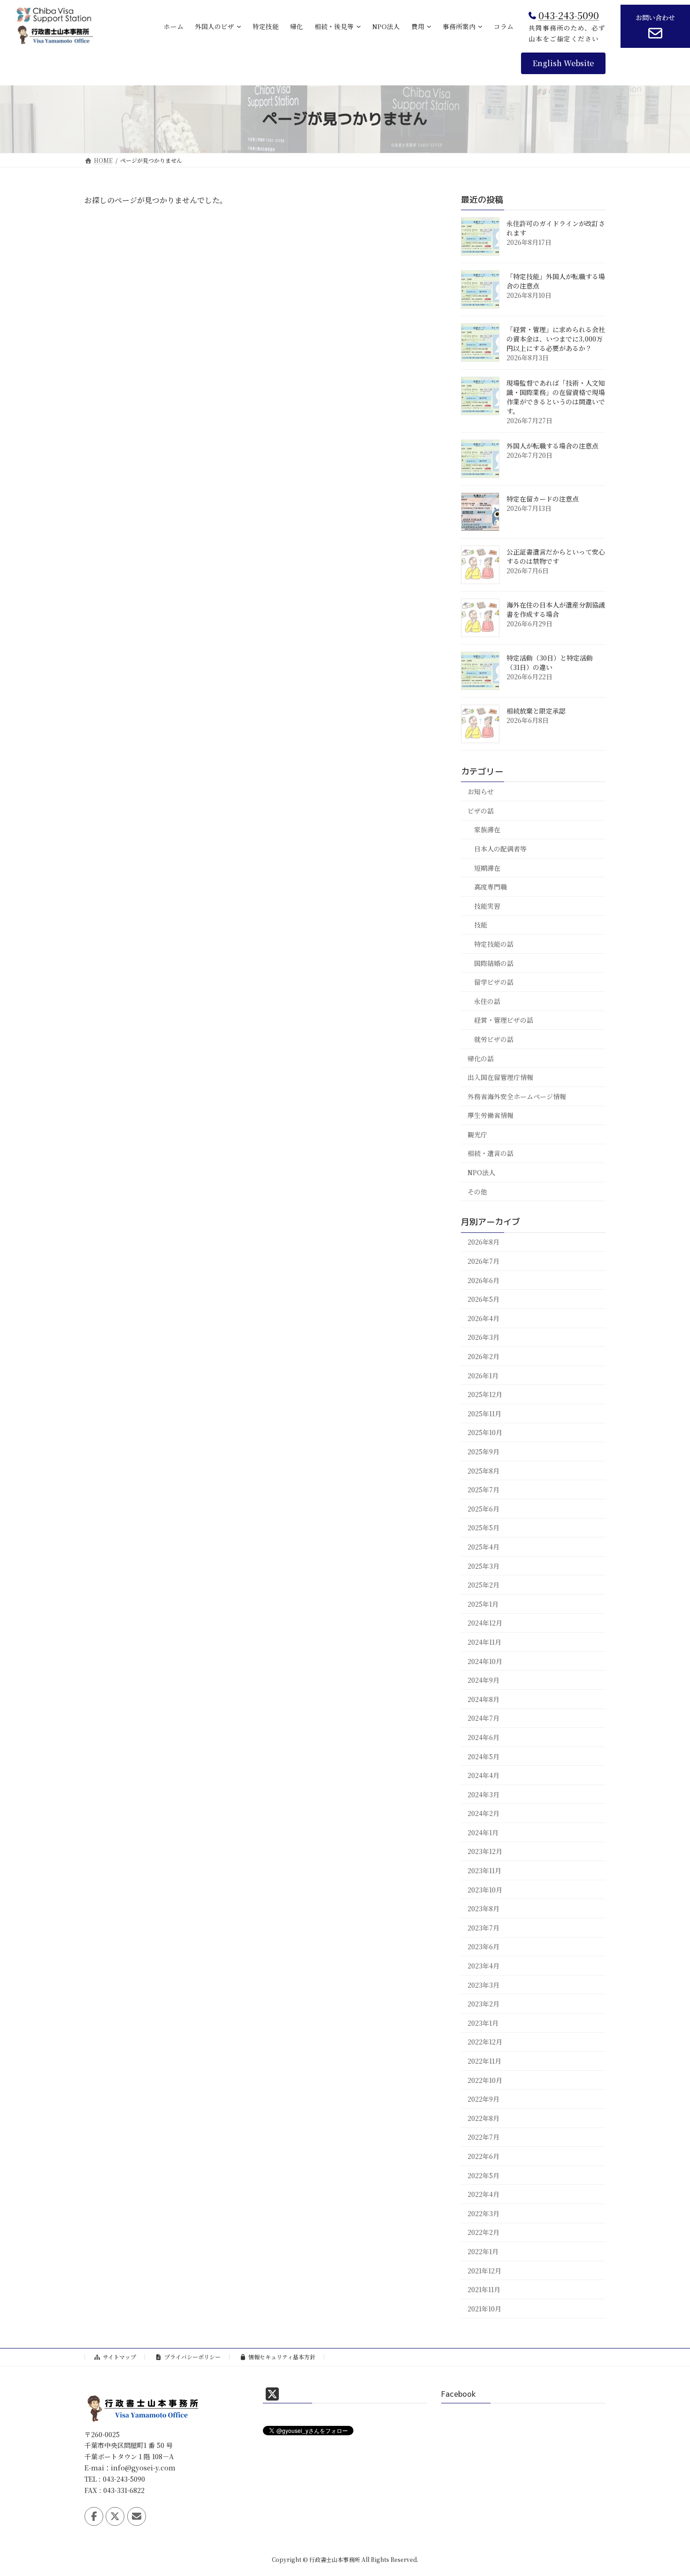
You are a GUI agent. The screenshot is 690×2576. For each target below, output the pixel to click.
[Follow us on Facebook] (94, 2516)
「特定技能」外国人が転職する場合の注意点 (556, 281)
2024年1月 (483, 1832)
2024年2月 (483, 1813)
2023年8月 (483, 1908)
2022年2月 (483, 2232)
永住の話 (487, 1001)
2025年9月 (483, 1451)
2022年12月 (485, 2042)
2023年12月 (485, 1851)
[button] (563, 63)
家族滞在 (487, 829)
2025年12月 (485, 1394)
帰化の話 (481, 1058)
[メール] (137, 2516)
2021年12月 (484, 2270)
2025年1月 (483, 1603)
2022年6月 (483, 2156)
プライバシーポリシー (192, 2357)
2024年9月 (483, 1680)
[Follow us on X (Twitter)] (115, 2516)
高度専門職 (491, 887)
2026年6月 (483, 1280)
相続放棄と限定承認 (536, 711)
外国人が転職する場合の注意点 (552, 446)
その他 (477, 1191)
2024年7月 (483, 1718)
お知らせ (481, 791)
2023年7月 (483, 1928)
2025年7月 (483, 1489)
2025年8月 (483, 1470)
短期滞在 (487, 867)
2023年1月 (483, 2022)
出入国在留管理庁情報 (500, 1077)
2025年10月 (485, 1432)
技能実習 (487, 905)
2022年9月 (483, 2099)
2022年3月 (483, 2213)
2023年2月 (483, 2004)
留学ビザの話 (494, 982)
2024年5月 (483, 1756)
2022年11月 (484, 2061)
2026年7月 (483, 1261)
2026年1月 (483, 1375)
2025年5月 (483, 1527)
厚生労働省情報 (491, 1115)
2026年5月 (483, 1299)
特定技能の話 (494, 944)
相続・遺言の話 (491, 1153)
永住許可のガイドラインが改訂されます (556, 228)
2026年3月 (483, 1337)
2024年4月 (483, 1775)
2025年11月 (484, 1413)
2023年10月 (485, 1889)
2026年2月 (483, 1356)
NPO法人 (481, 1172)
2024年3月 (483, 1794)
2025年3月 (483, 1565)
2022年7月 (483, 2137)
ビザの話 (481, 810)
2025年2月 (483, 1585)
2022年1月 (483, 2251)
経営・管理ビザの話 (504, 1020)
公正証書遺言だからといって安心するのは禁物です (556, 556)
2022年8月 (483, 2118)
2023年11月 (484, 1870)
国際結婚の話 (494, 963)
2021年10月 (484, 2308)
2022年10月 (485, 2080)
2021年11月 (484, 2289)
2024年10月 (485, 1661)
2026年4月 (483, 1318)
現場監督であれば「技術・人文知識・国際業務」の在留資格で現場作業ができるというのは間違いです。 (556, 397)
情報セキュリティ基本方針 (282, 2357)
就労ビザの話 (494, 1039)
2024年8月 (483, 1699)
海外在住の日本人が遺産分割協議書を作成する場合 (556, 609)
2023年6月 (483, 1946)
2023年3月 (483, 1984)
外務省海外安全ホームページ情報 (517, 1096)
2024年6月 (483, 1737)
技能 (481, 925)
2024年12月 (485, 1623)
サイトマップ (119, 2357)
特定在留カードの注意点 (543, 499)
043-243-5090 (569, 15)
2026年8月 (483, 1242)
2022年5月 (483, 2175)
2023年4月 (483, 1966)
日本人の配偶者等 (500, 849)
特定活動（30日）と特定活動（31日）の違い (550, 662)
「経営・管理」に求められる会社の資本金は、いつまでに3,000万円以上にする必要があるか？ (556, 339)
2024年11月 (484, 1642)
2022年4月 (483, 2194)
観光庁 (477, 1134)
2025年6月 (483, 1508)
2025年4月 (483, 1547)
